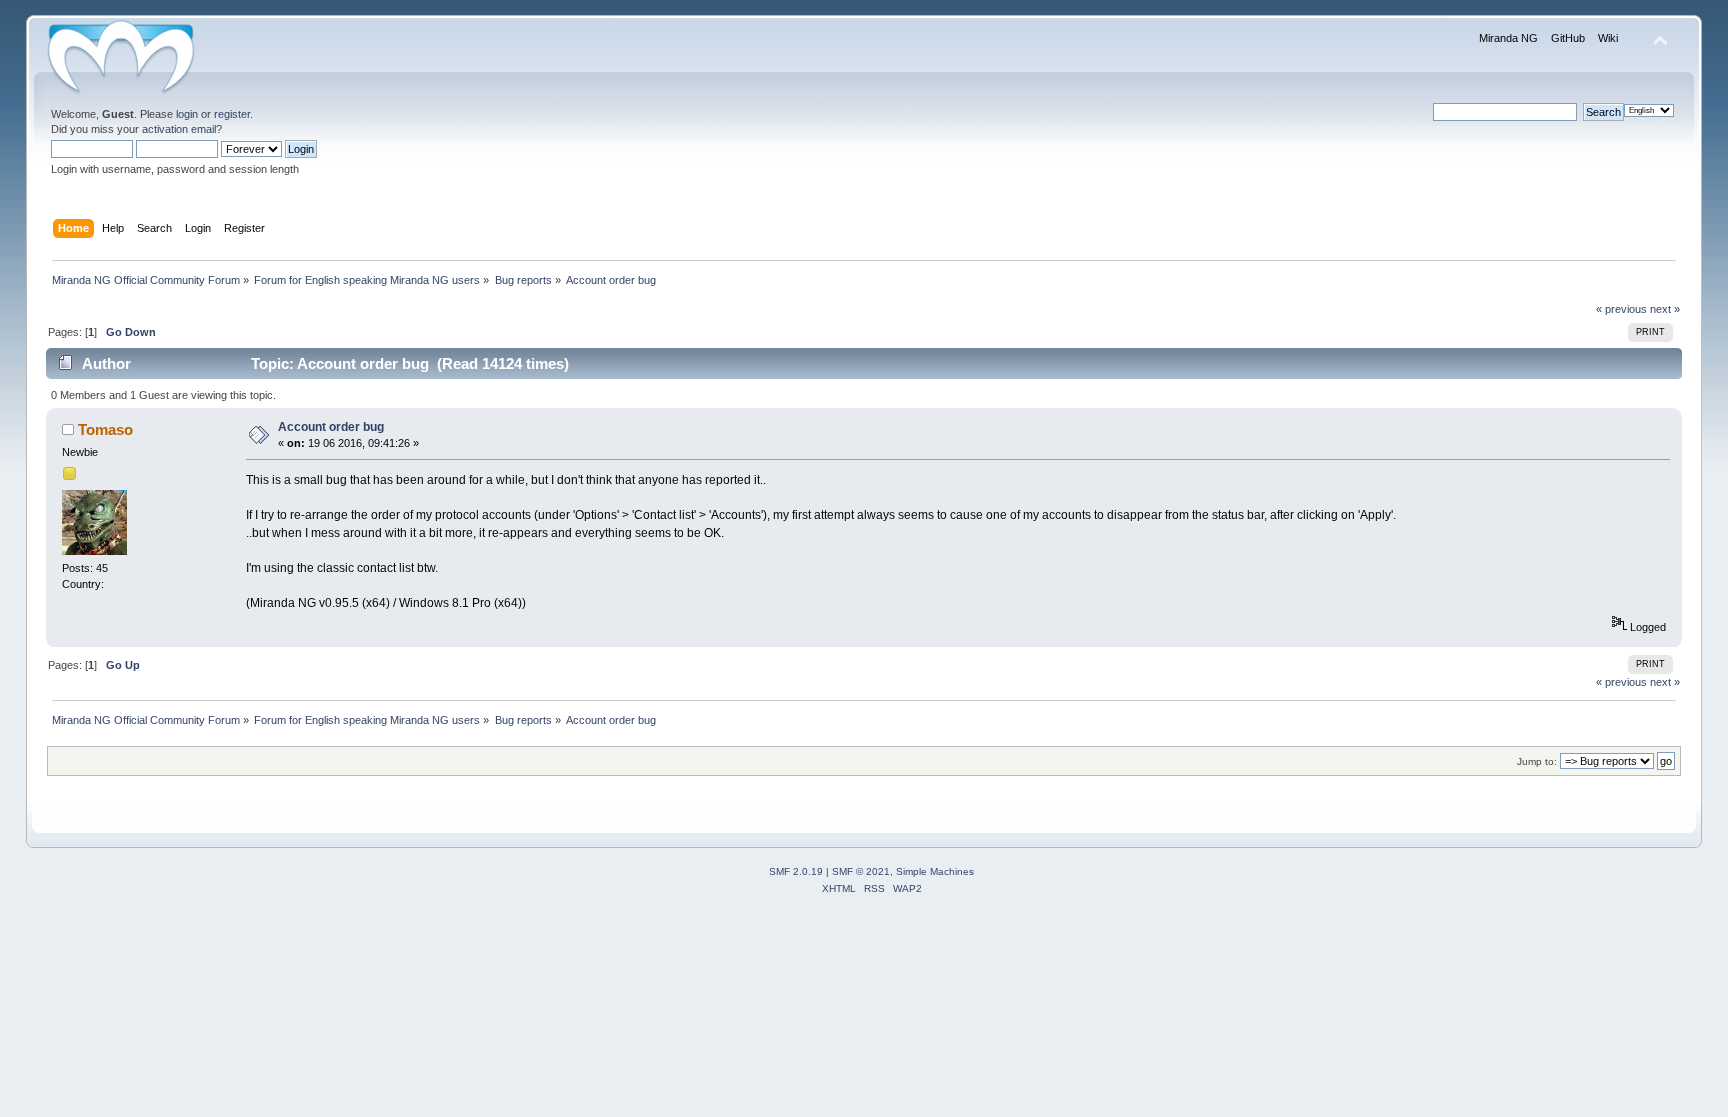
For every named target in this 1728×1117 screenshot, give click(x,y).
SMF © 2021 (861, 871)
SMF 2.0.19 (796, 871)
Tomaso (105, 429)
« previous (1621, 309)
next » (1665, 309)
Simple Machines (935, 871)
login (187, 114)
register (232, 114)
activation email (179, 129)
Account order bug (331, 427)
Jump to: (1537, 761)
